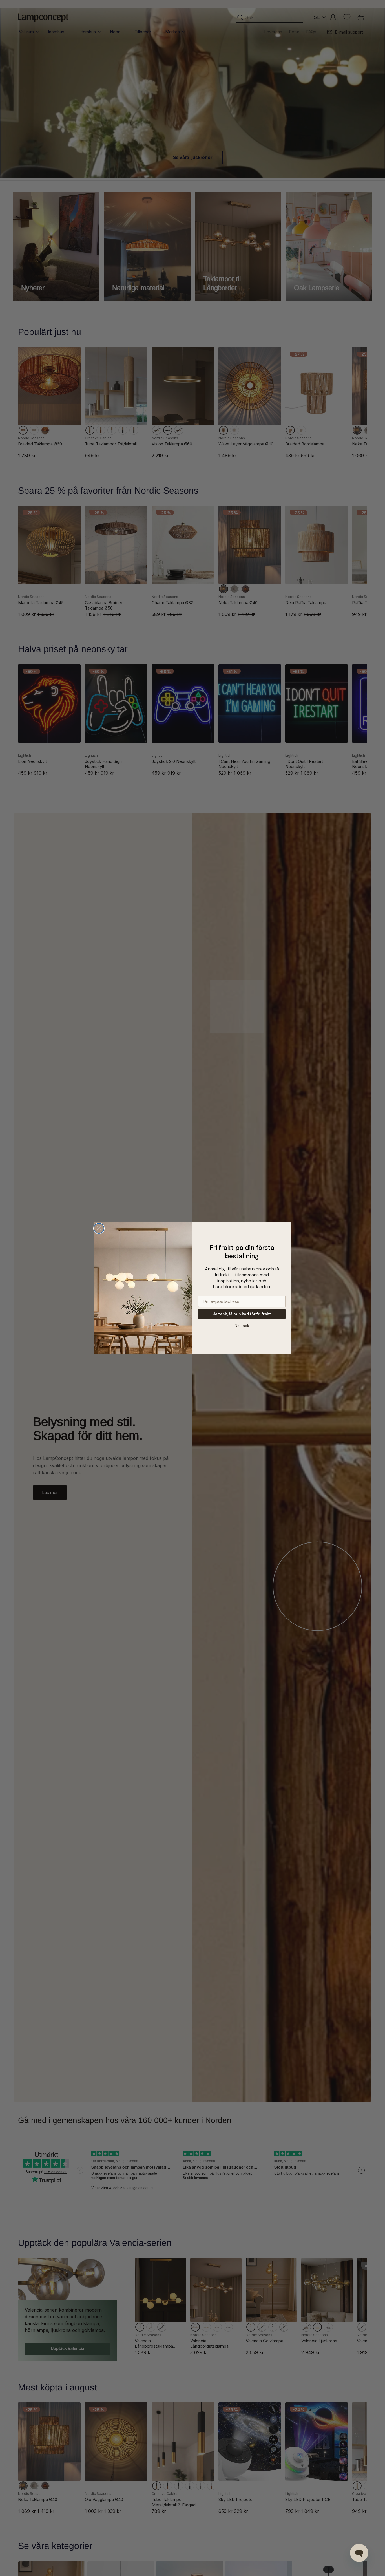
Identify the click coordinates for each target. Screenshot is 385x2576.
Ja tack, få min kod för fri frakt (242, 1314)
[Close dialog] (99, 1228)
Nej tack (242, 1326)
